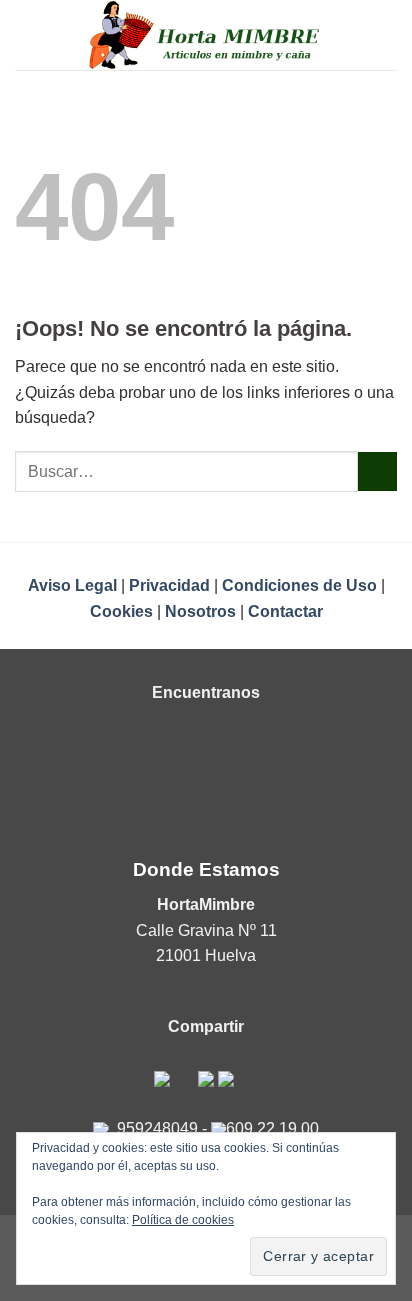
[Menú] (27, 34)
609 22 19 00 (272, 1128)
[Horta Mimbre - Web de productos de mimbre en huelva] (206, 35)
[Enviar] (377, 471)
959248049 (157, 1128)
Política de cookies (183, 1220)
